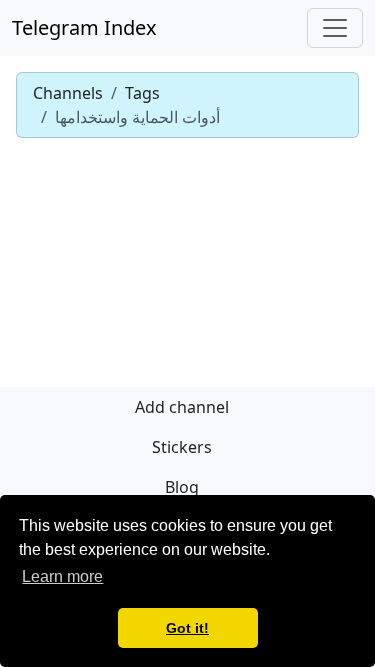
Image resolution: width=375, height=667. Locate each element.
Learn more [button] (62, 576)
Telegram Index (84, 27)
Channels (68, 93)
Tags (142, 93)
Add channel (182, 407)
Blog (182, 487)
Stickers (182, 447)
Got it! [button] (187, 628)
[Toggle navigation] (335, 28)
